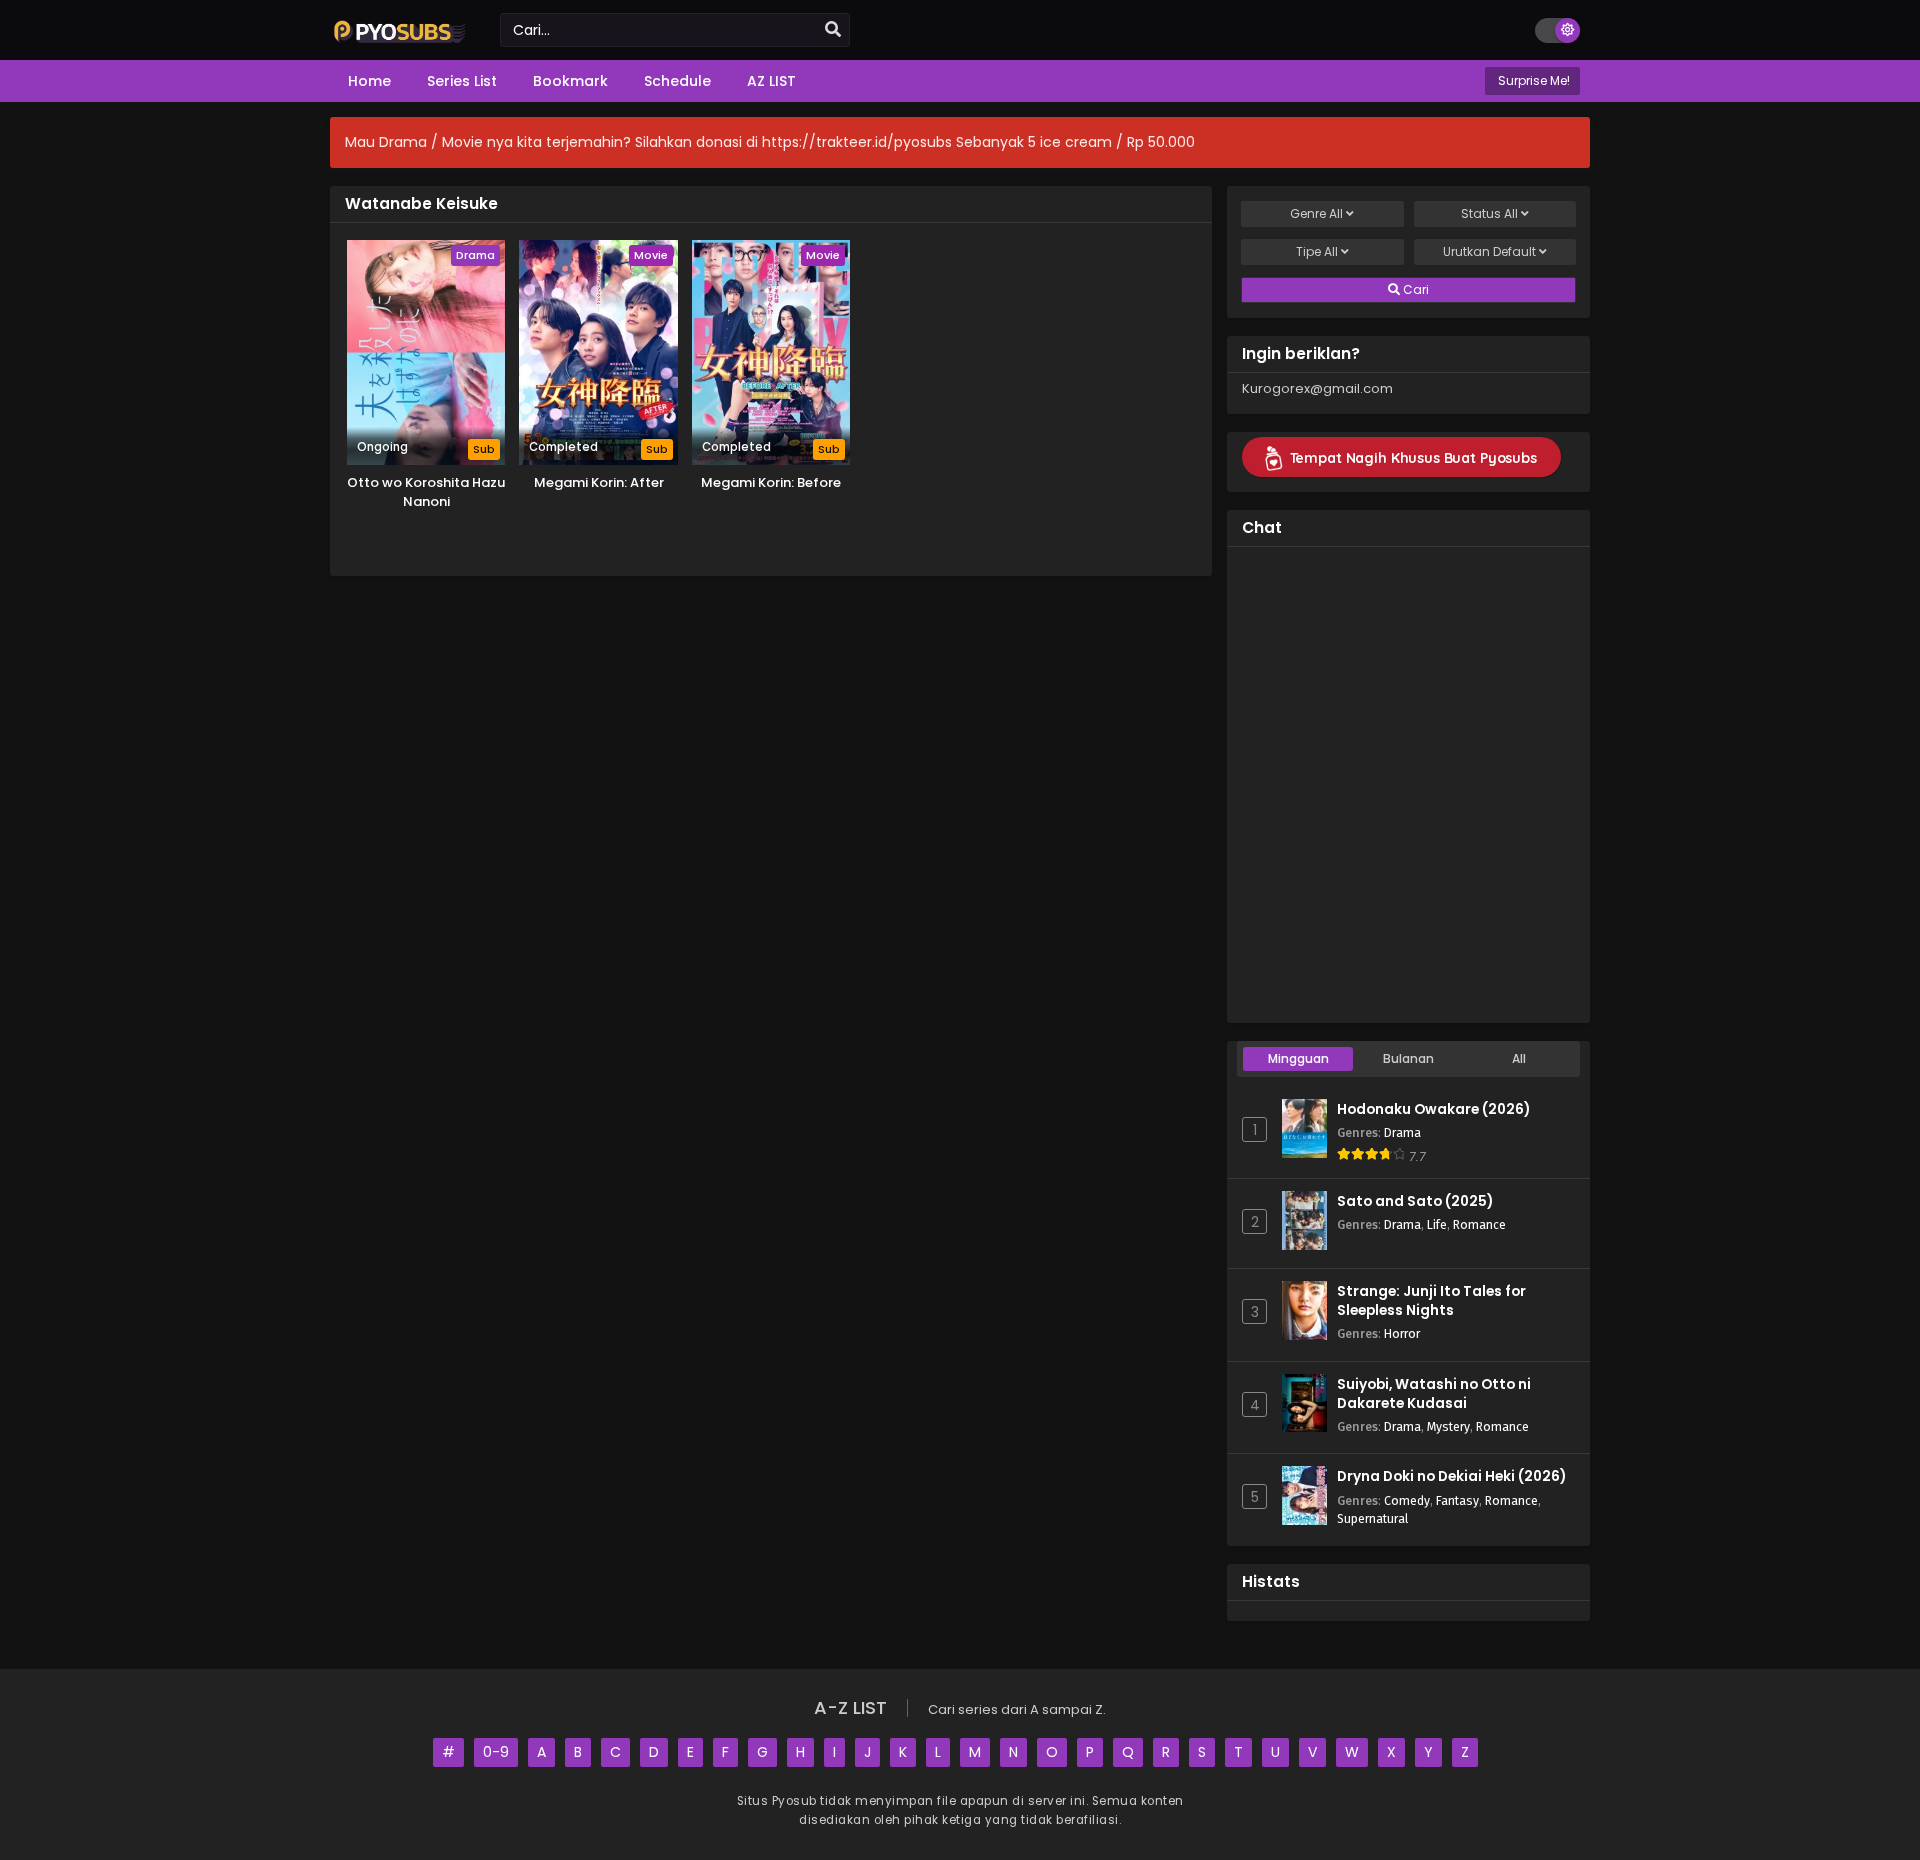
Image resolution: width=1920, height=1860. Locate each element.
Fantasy (1457, 1500)
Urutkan (1489, 251)
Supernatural (1372, 1518)
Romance (1479, 1224)
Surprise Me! (1532, 80)
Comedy (1407, 1500)
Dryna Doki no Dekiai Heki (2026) (1451, 1476)
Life (1437, 1224)
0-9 (496, 1752)
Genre (1316, 213)
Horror (1402, 1333)
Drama (1402, 1132)
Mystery (1448, 1426)
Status (1489, 213)
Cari (1414, 289)
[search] (833, 30)
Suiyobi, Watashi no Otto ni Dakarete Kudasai (1434, 1394)
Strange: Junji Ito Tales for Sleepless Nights (1431, 1301)
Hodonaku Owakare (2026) (1433, 1109)
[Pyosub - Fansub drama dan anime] (400, 42)
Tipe (1317, 251)
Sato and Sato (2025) (1415, 1201)
